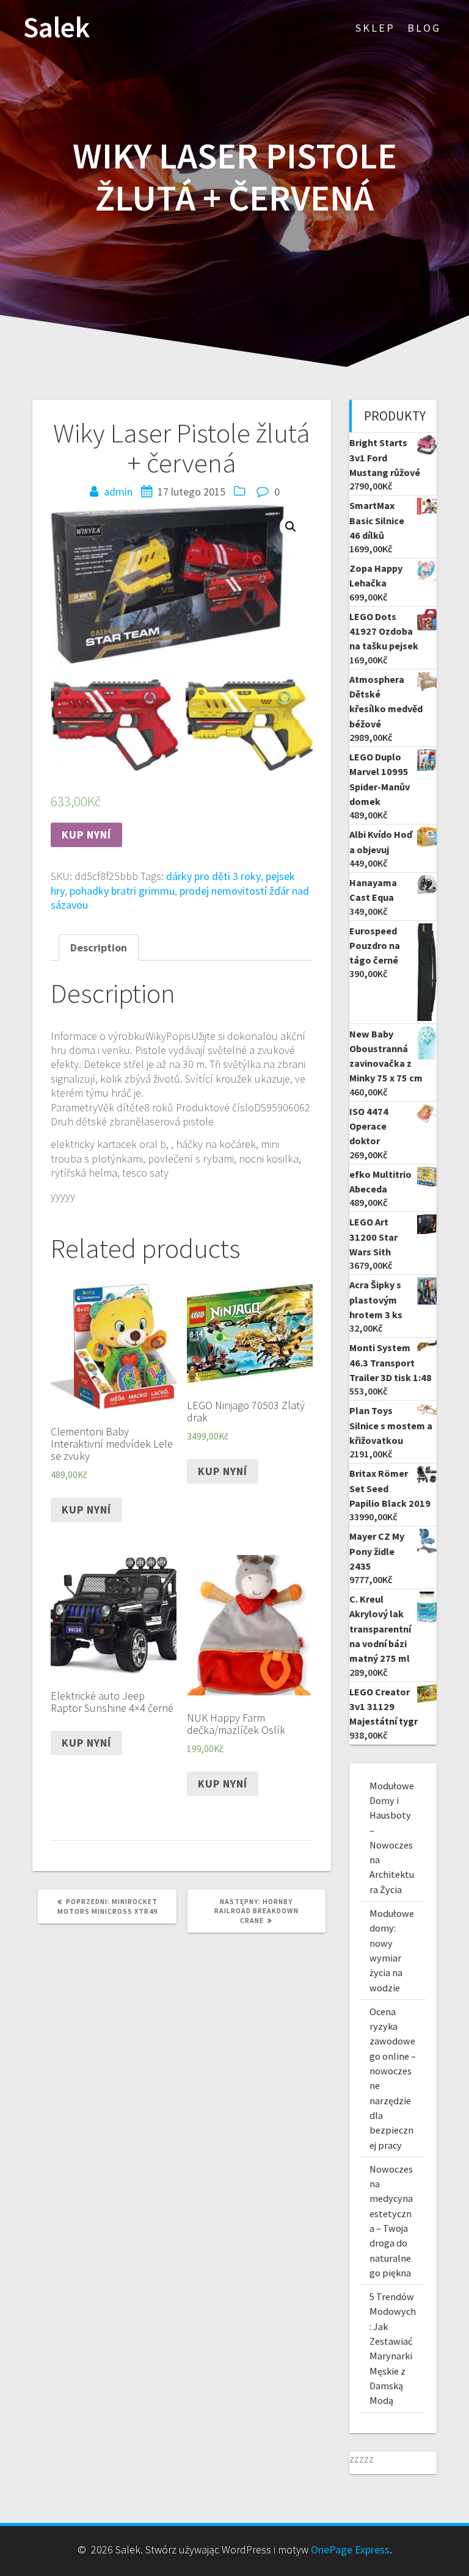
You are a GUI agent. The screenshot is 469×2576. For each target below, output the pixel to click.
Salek (56, 28)
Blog (424, 28)
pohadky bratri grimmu (122, 891)
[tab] (99, 947)
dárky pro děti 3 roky (213, 876)
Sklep (375, 28)
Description (99, 947)
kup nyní (86, 835)
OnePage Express (350, 2549)
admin (118, 492)
